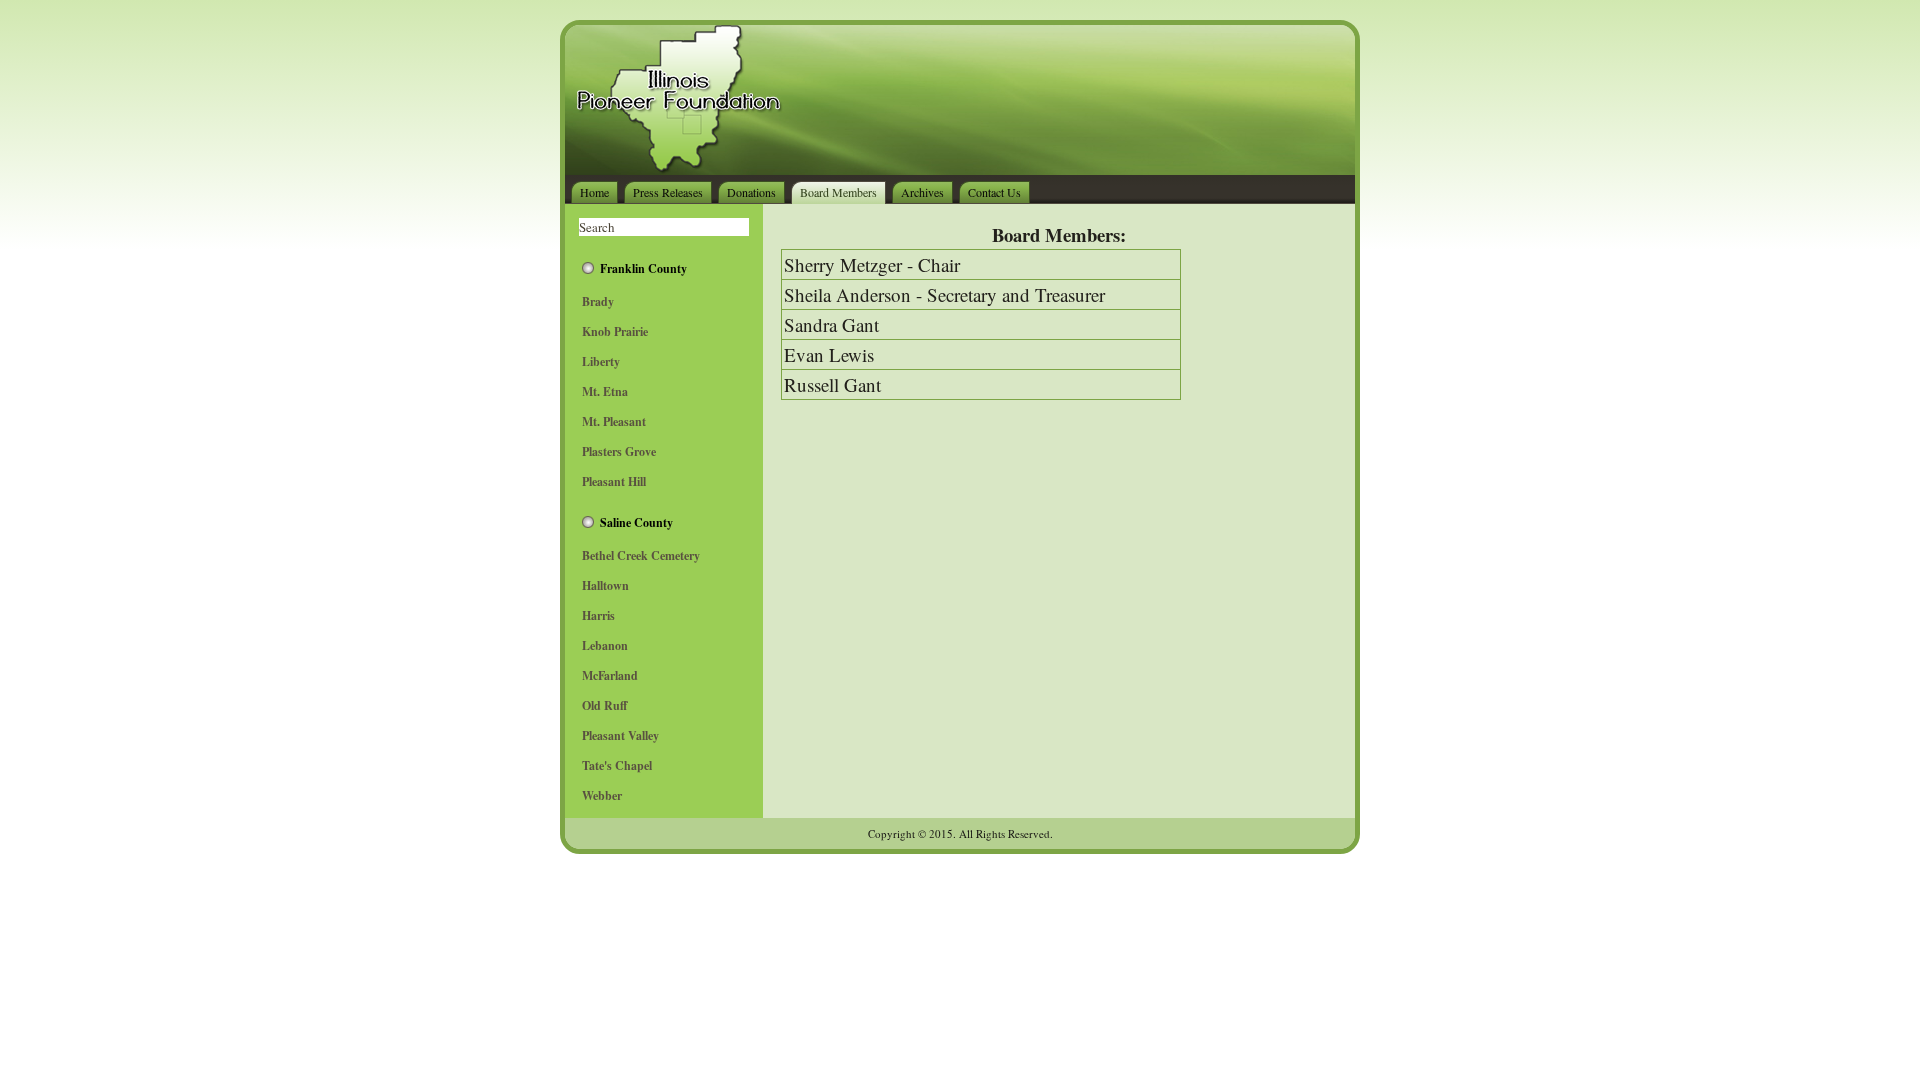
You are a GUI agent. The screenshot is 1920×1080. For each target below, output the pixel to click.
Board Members (838, 192)
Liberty (601, 361)
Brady (598, 301)
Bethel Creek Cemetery (641, 555)
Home (594, 192)
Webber (602, 795)
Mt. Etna (605, 391)
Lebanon (605, 645)
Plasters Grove (619, 451)
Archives (922, 192)
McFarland (610, 675)
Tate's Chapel (617, 765)
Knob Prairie (615, 331)
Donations (751, 192)
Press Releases (668, 192)
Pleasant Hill (614, 481)
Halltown (605, 585)
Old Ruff (604, 705)
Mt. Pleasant (614, 421)
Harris (598, 615)
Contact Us (994, 192)
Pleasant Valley (620, 735)
